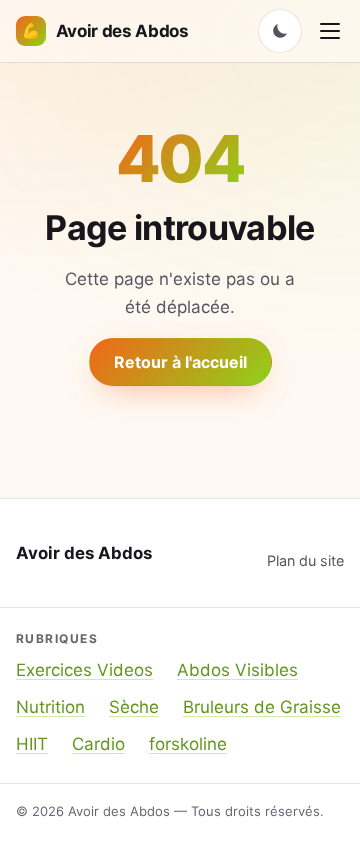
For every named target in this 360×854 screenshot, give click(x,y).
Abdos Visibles (237, 670)
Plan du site (305, 560)
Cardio (98, 744)
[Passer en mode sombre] (280, 31)
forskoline (188, 744)
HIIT (32, 744)
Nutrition (50, 707)
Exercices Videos (84, 670)
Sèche (134, 707)
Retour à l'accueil (180, 362)
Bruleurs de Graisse (262, 707)
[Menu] (330, 31)
